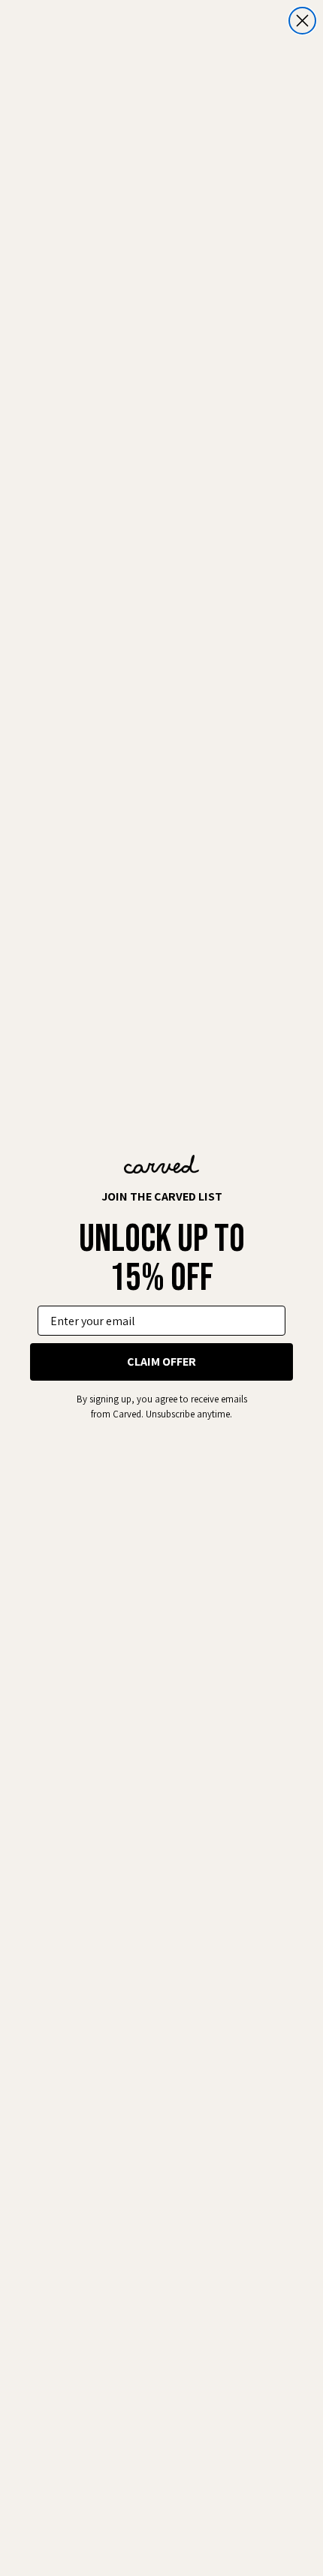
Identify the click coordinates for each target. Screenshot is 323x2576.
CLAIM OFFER (161, 1362)
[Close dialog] (302, 21)
